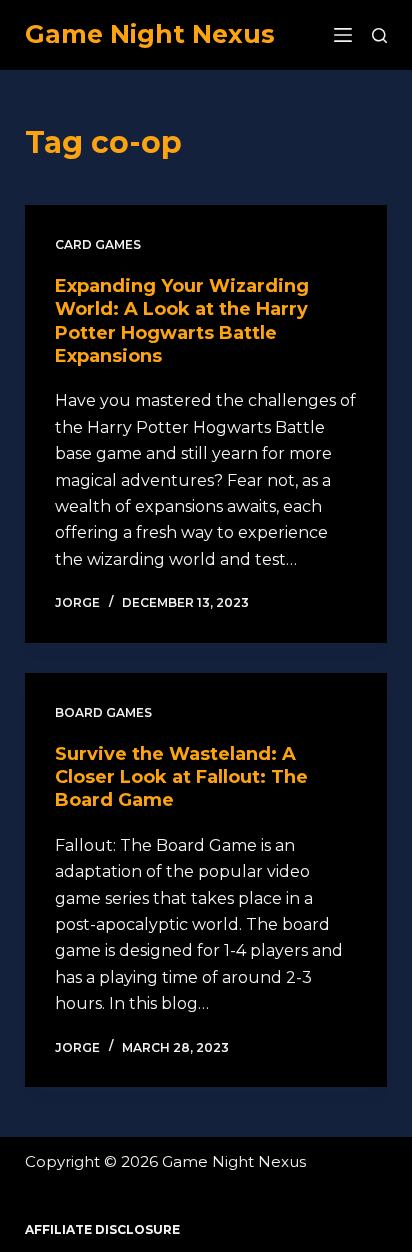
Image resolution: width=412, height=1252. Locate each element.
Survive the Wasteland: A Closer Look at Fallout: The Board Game (181, 777)
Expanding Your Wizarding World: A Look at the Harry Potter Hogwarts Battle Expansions (182, 321)
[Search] (379, 35)
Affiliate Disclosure (102, 1229)
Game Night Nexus (150, 34)
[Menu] (343, 35)
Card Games (98, 244)
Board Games (103, 712)
